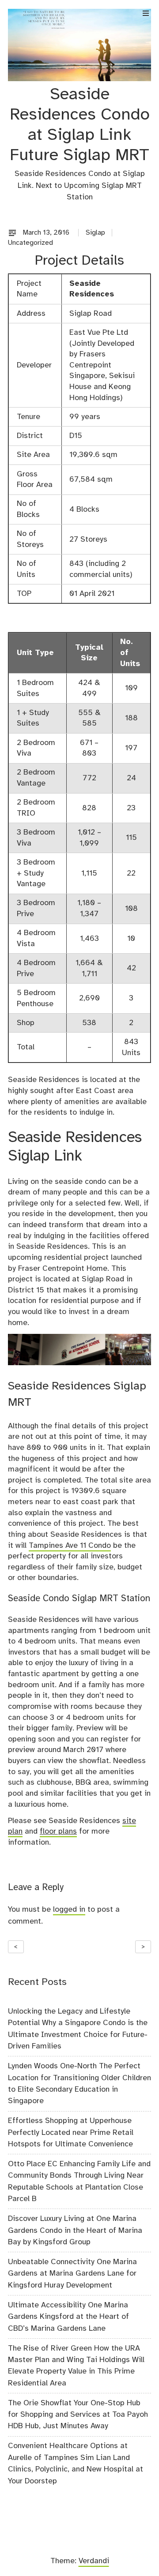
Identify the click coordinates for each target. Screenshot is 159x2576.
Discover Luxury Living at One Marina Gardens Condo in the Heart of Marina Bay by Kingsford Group (75, 2230)
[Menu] (146, 13)
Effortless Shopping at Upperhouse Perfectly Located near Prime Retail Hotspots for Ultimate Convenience (71, 2132)
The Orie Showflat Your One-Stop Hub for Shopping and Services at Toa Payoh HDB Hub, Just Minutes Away (78, 2415)
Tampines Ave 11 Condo (70, 1546)
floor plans (58, 1831)
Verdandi (94, 2561)
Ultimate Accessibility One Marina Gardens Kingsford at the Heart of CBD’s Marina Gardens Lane (68, 2317)
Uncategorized (30, 243)
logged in (69, 1910)
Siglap (95, 233)
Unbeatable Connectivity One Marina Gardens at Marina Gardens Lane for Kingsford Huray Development (72, 2274)
